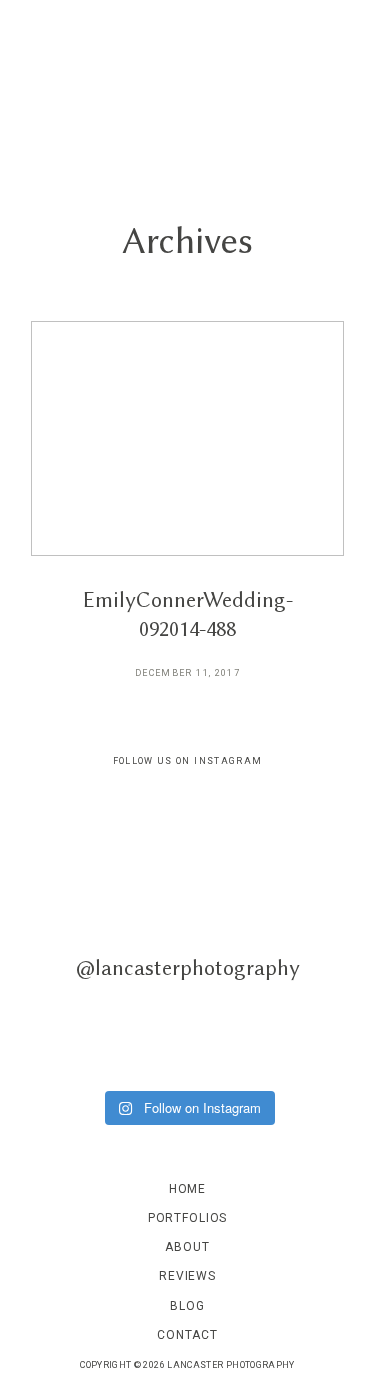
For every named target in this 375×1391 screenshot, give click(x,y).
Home (187, 1189)
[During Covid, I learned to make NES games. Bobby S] (269, 936)
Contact (187, 1335)
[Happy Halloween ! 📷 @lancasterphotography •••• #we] (106, 936)
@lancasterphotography (188, 967)
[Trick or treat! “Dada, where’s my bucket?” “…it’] (269, 840)
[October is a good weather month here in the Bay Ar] (106, 1031)
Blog (187, 1306)
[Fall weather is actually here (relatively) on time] (269, 1031)
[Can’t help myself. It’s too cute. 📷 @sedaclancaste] (106, 840)
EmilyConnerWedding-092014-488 (187, 514)
